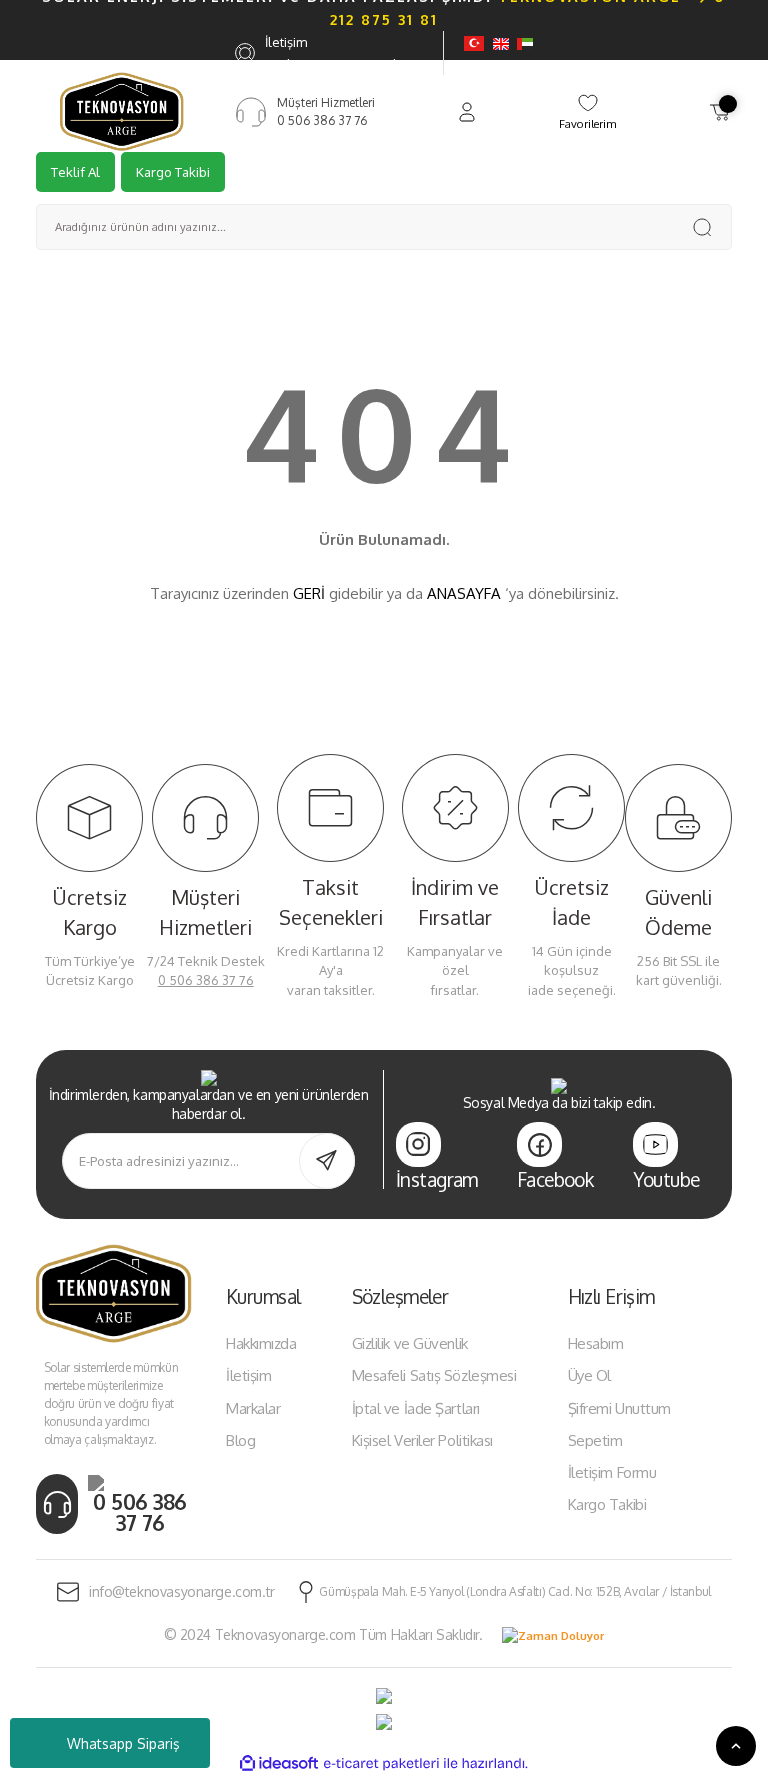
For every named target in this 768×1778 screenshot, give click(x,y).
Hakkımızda (261, 1343)
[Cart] (720, 112)
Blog (240, 1440)
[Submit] (327, 1161)
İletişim (248, 1375)
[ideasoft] (279, 1764)
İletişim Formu (612, 1472)
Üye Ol (589, 1375)
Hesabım (596, 1343)
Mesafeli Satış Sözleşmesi (434, 1375)
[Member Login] (467, 112)
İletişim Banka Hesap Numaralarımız (349, 53)
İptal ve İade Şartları (416, 1408)
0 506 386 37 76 (206, 980)
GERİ (309, 593)
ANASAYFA (464, 593)
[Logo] (122, 110)
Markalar (253, 1408)
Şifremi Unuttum (619, 1408)
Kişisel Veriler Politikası (422, 1440)
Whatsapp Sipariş (123, 1743)
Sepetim (595, 1440)
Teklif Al (75, 171)
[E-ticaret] (381, 1763)
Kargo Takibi (173, 171)
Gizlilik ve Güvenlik (410, 1343)
